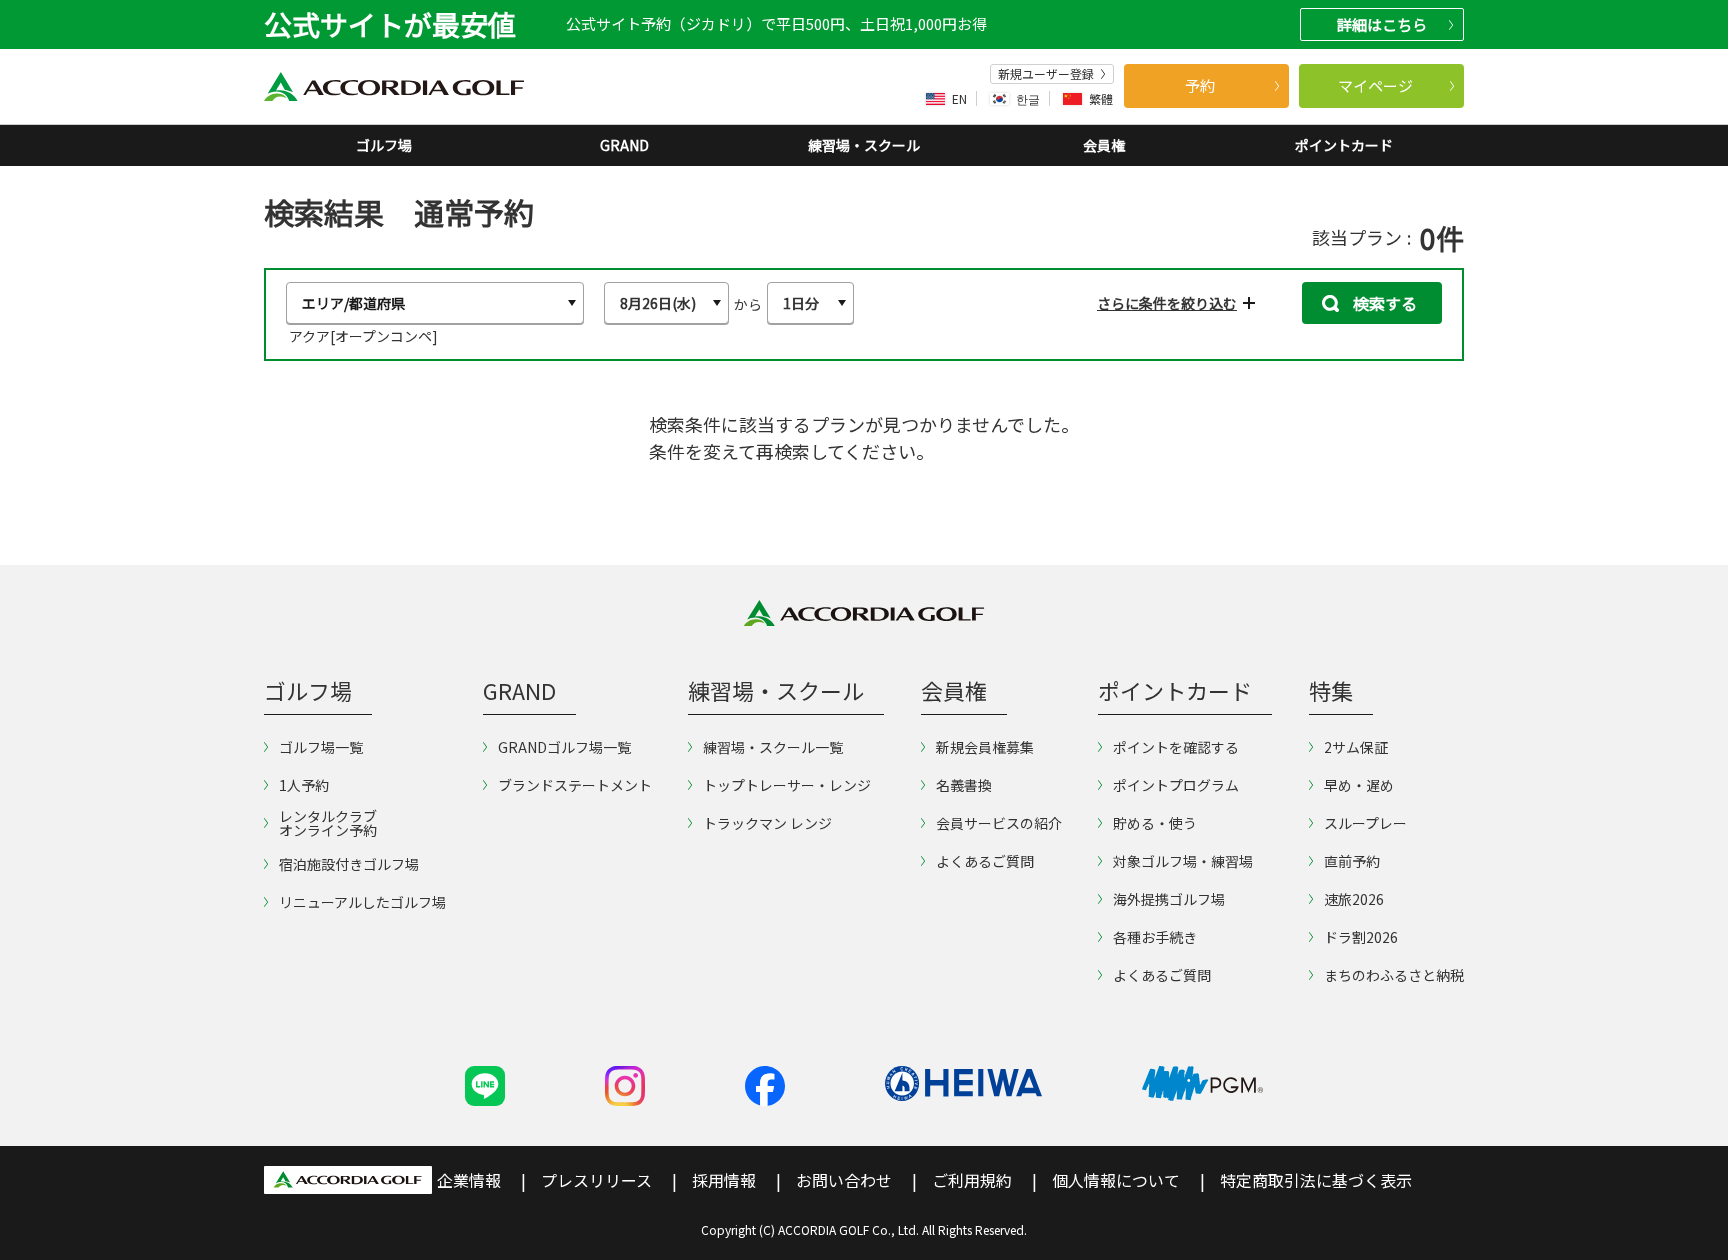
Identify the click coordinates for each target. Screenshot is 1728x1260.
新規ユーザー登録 (1046, 74)
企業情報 (469, 1180)
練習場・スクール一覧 (773, 747)
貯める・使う (1155, 823)
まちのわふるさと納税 (1394, 975)
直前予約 (1352, 861)
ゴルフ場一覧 (321, 747)
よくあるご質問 (985, 861)
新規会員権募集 (985, 747)
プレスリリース (596, 1180)
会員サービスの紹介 (999, 823)
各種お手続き (1155, 937)
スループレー (1365, 823)
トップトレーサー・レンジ (787, 785)
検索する (1383, 303)
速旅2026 (1354, 899)
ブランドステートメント (575, 785)
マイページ (1375, 85)
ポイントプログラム (1176, 785)
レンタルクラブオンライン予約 (328, 823)
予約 (1200, 85)
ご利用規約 (972, 1180)
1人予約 (304, 785)
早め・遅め (1359, 785)
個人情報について (1116, 1180)
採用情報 (724, 1180)
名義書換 (964, 785)
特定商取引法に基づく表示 (1316, 1180)
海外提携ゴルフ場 (1169, 899)
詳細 (1382, 24)
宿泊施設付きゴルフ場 (349, 864)
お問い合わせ (844, 1180)
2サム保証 (1356, 747)
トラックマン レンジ (767, 823)
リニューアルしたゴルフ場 (362, 902)
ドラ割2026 (1361, 937)
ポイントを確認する (1176, 747)
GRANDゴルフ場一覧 (564, 747)
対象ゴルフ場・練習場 (1183, 861)
